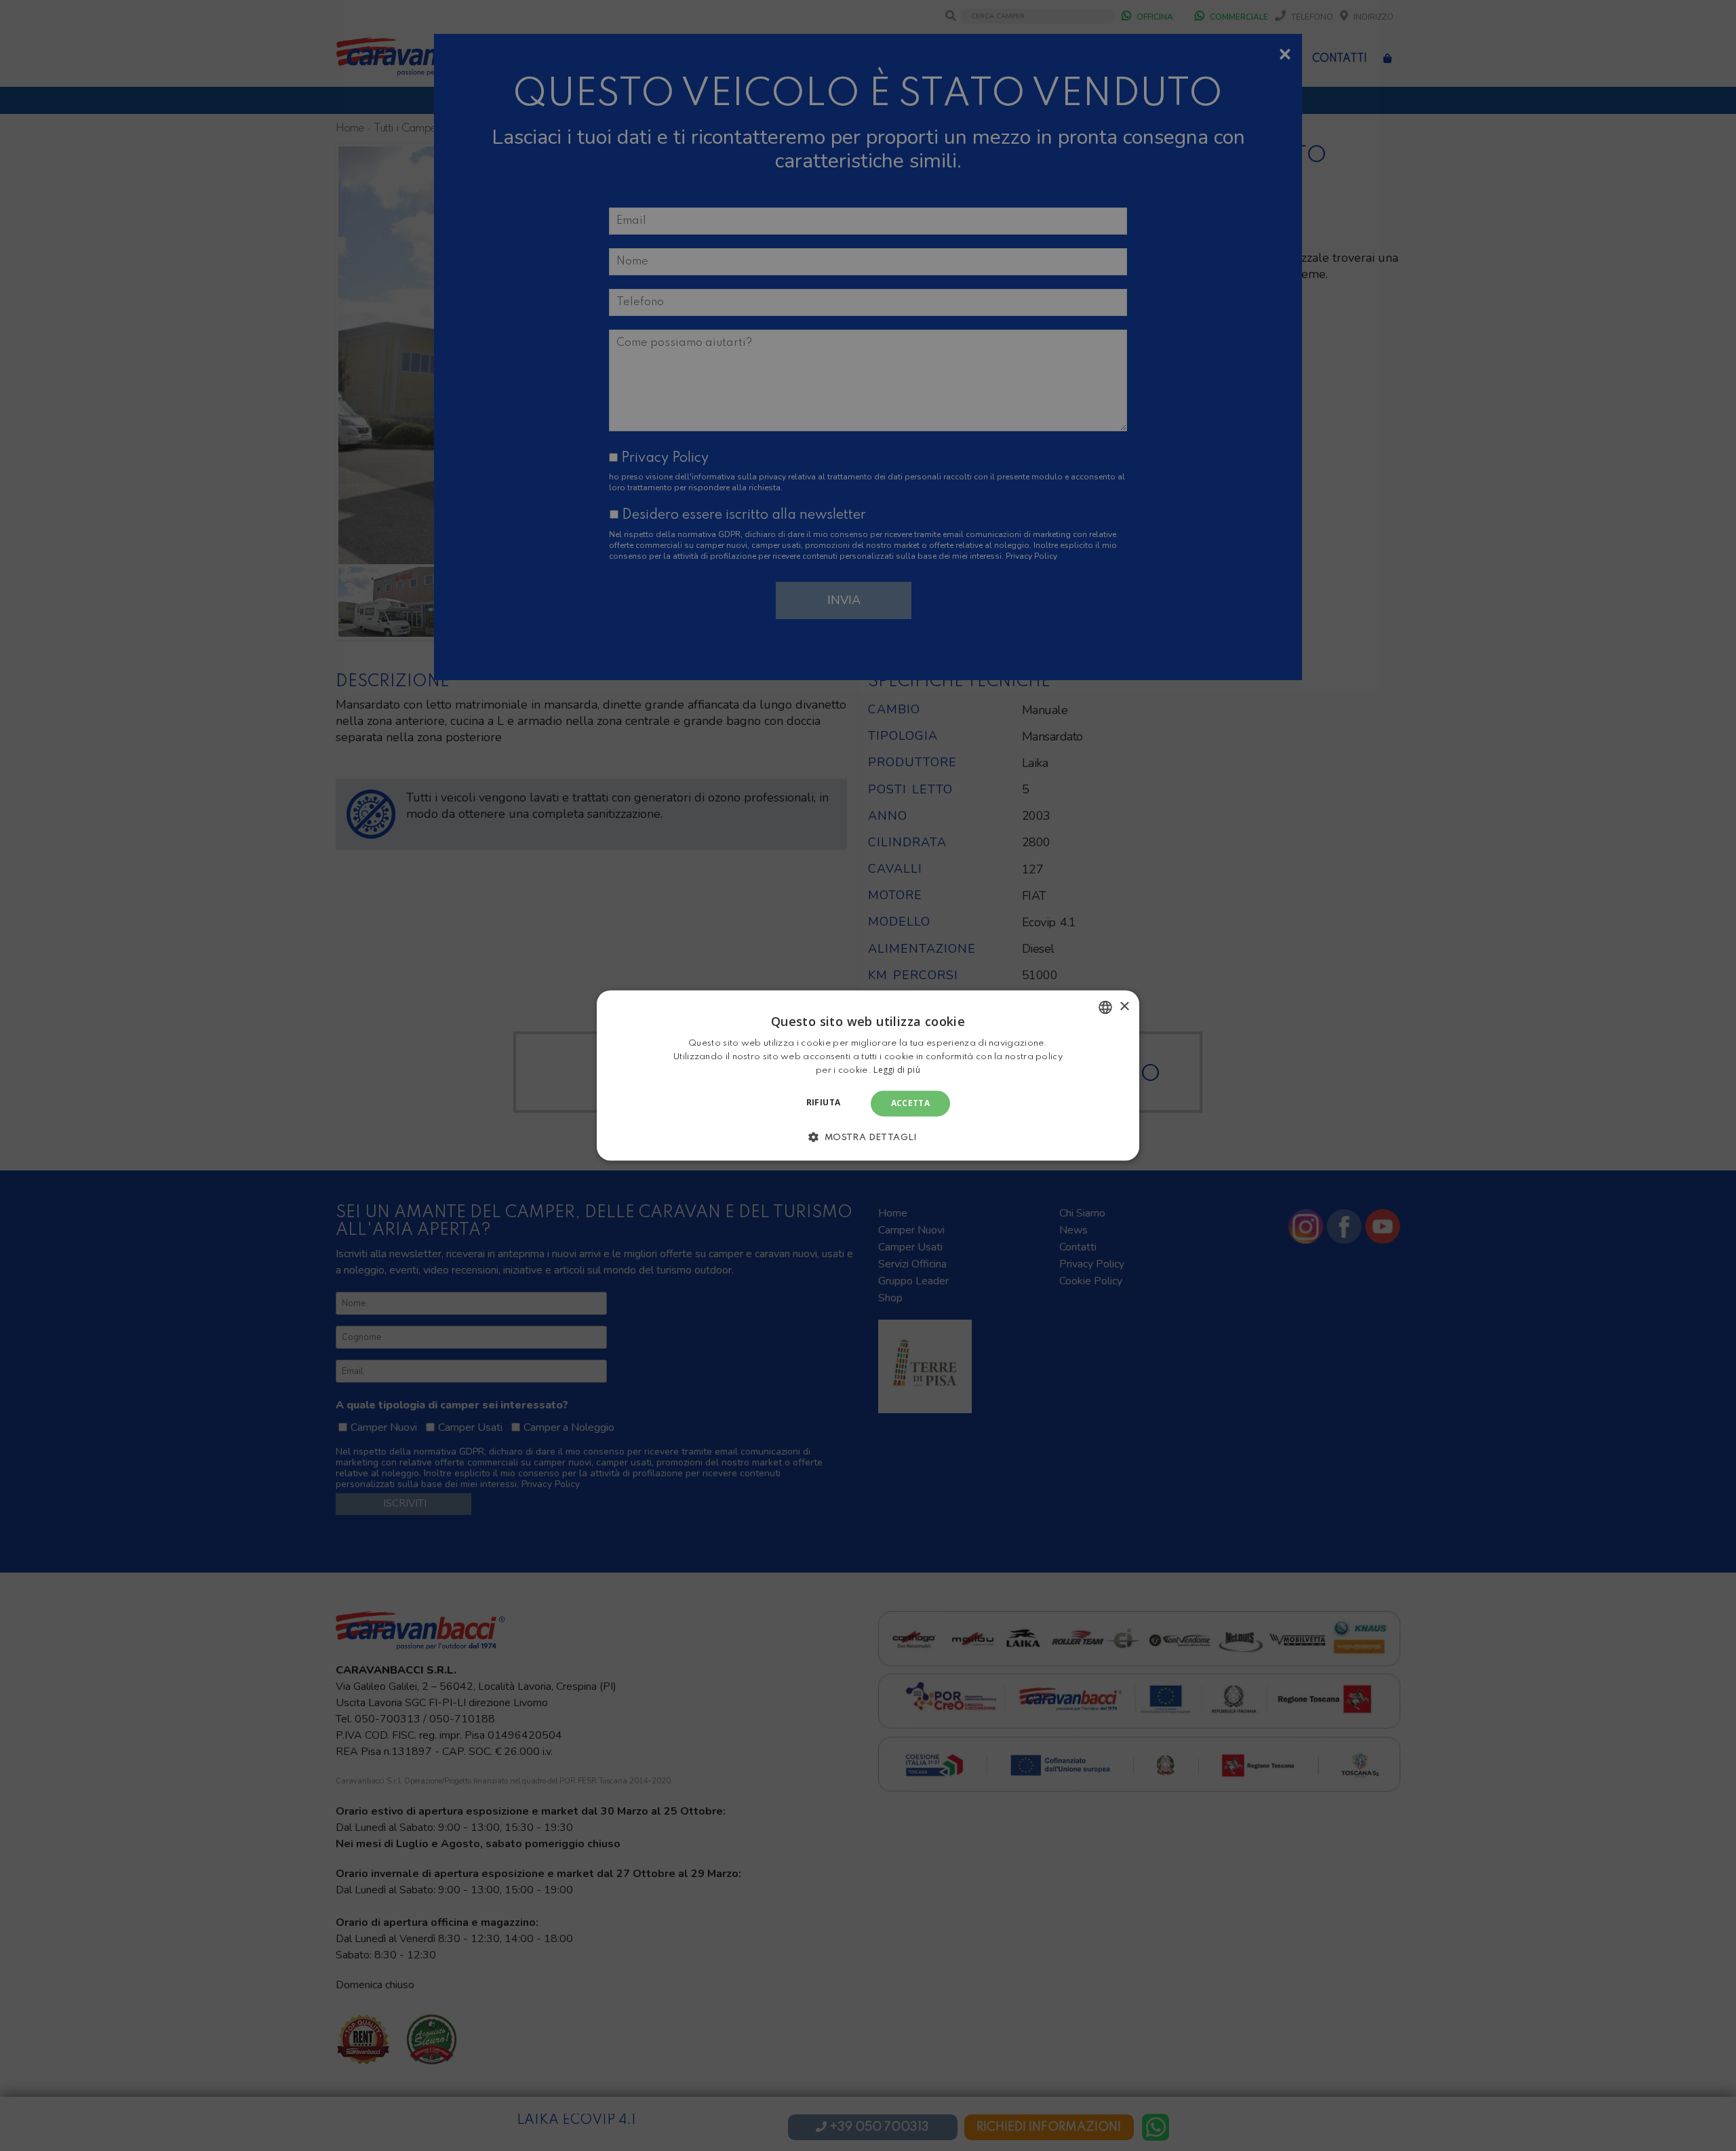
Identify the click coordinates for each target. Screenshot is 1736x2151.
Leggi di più (897, 1070)
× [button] (1124, 1007)
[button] (868, 1137)
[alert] (868, 1075)
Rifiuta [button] (824, 1102)
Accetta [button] (911, 1103)
